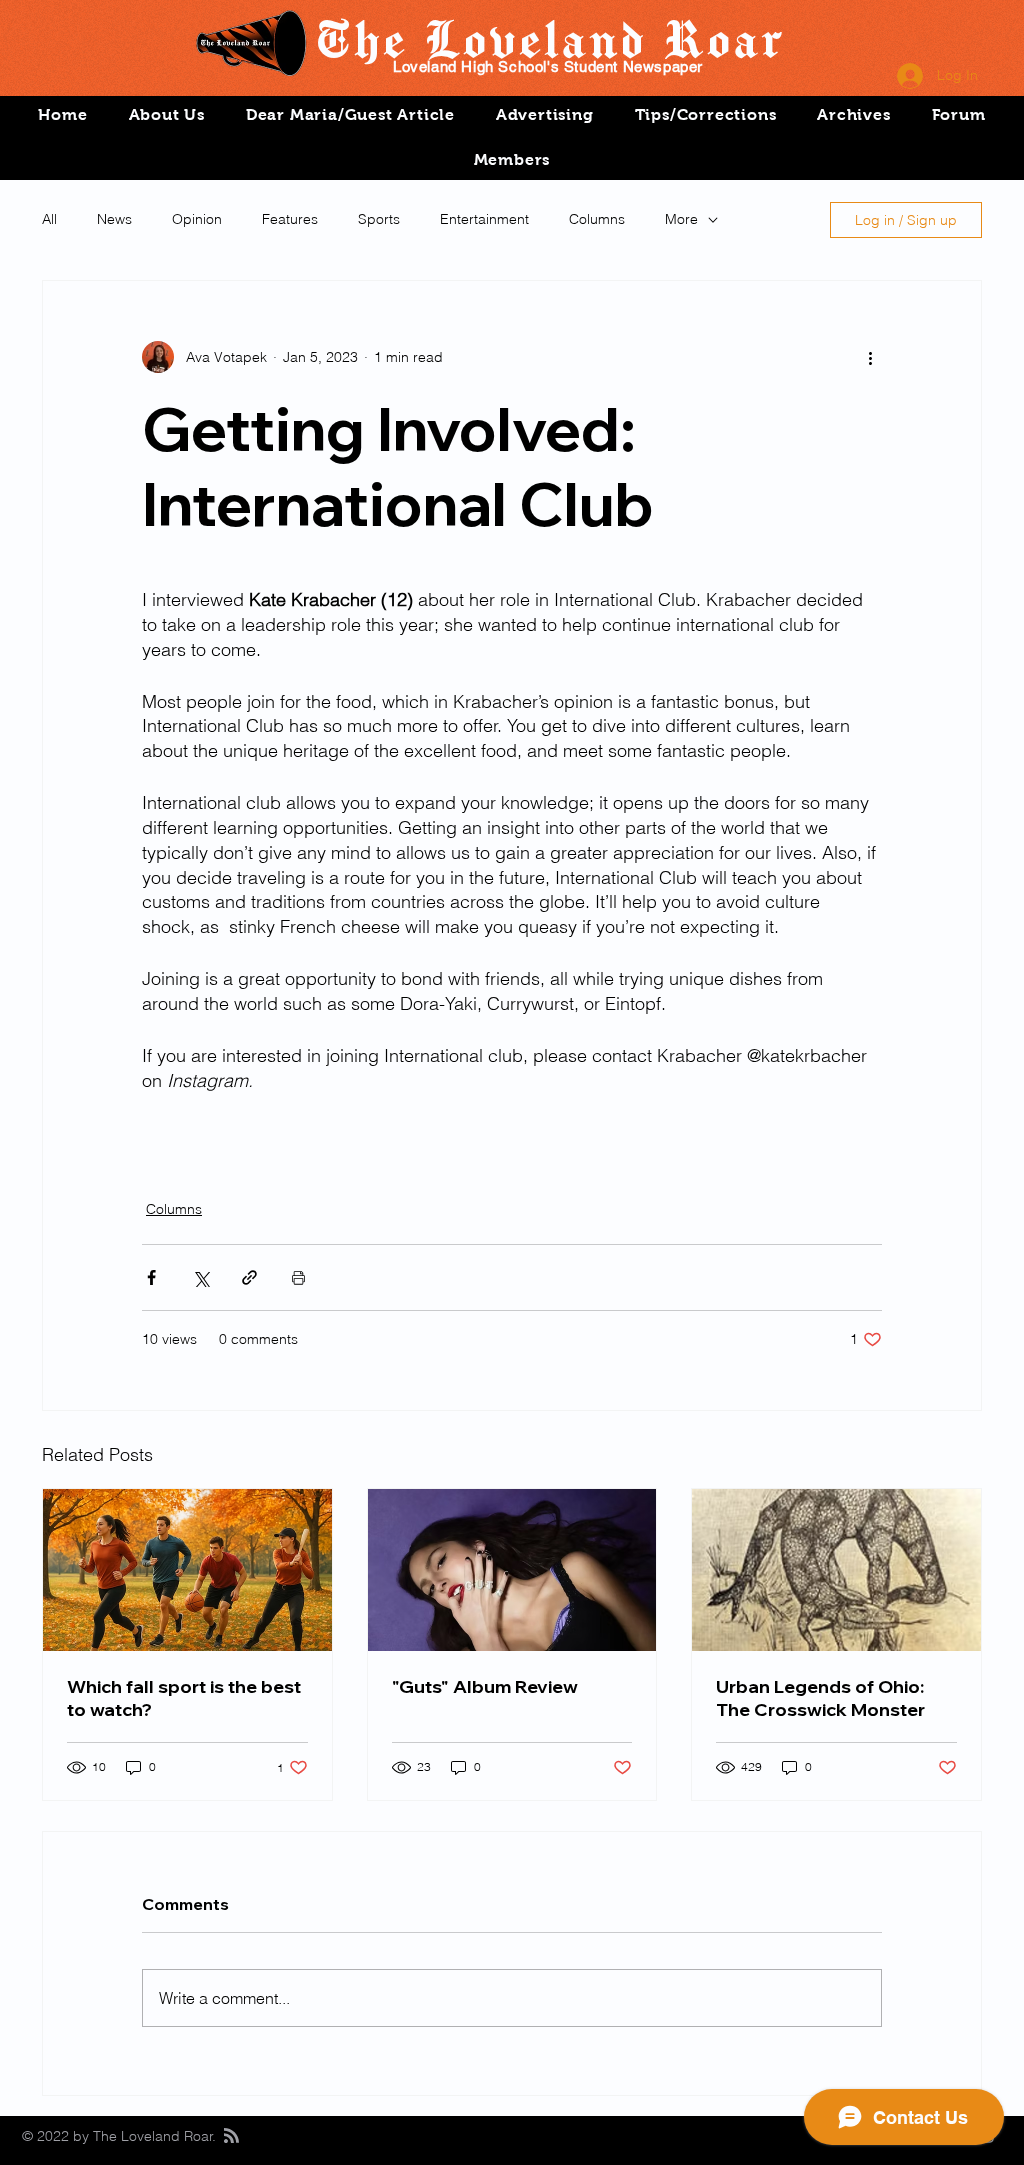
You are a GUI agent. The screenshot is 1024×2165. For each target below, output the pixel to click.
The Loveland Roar (548, 38)
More (681, 219)
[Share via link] (249, 1277)
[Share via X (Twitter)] (200, 1277)
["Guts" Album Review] (512, 1570)
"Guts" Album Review (485, 1686)
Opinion (197, 219)
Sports (379, 219)
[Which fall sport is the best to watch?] (187, 1570)
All (49, 219)
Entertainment (484, 219)
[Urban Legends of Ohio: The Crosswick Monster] (836, 1570)
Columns (597, 219)
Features (290, 219)
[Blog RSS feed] (231, 2136)
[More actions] (870, 357)
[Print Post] (298, 1277)
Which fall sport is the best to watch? (184, 1698)
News (114, 219)
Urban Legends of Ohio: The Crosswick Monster (820, 1698)
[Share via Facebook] (151, 1277)
